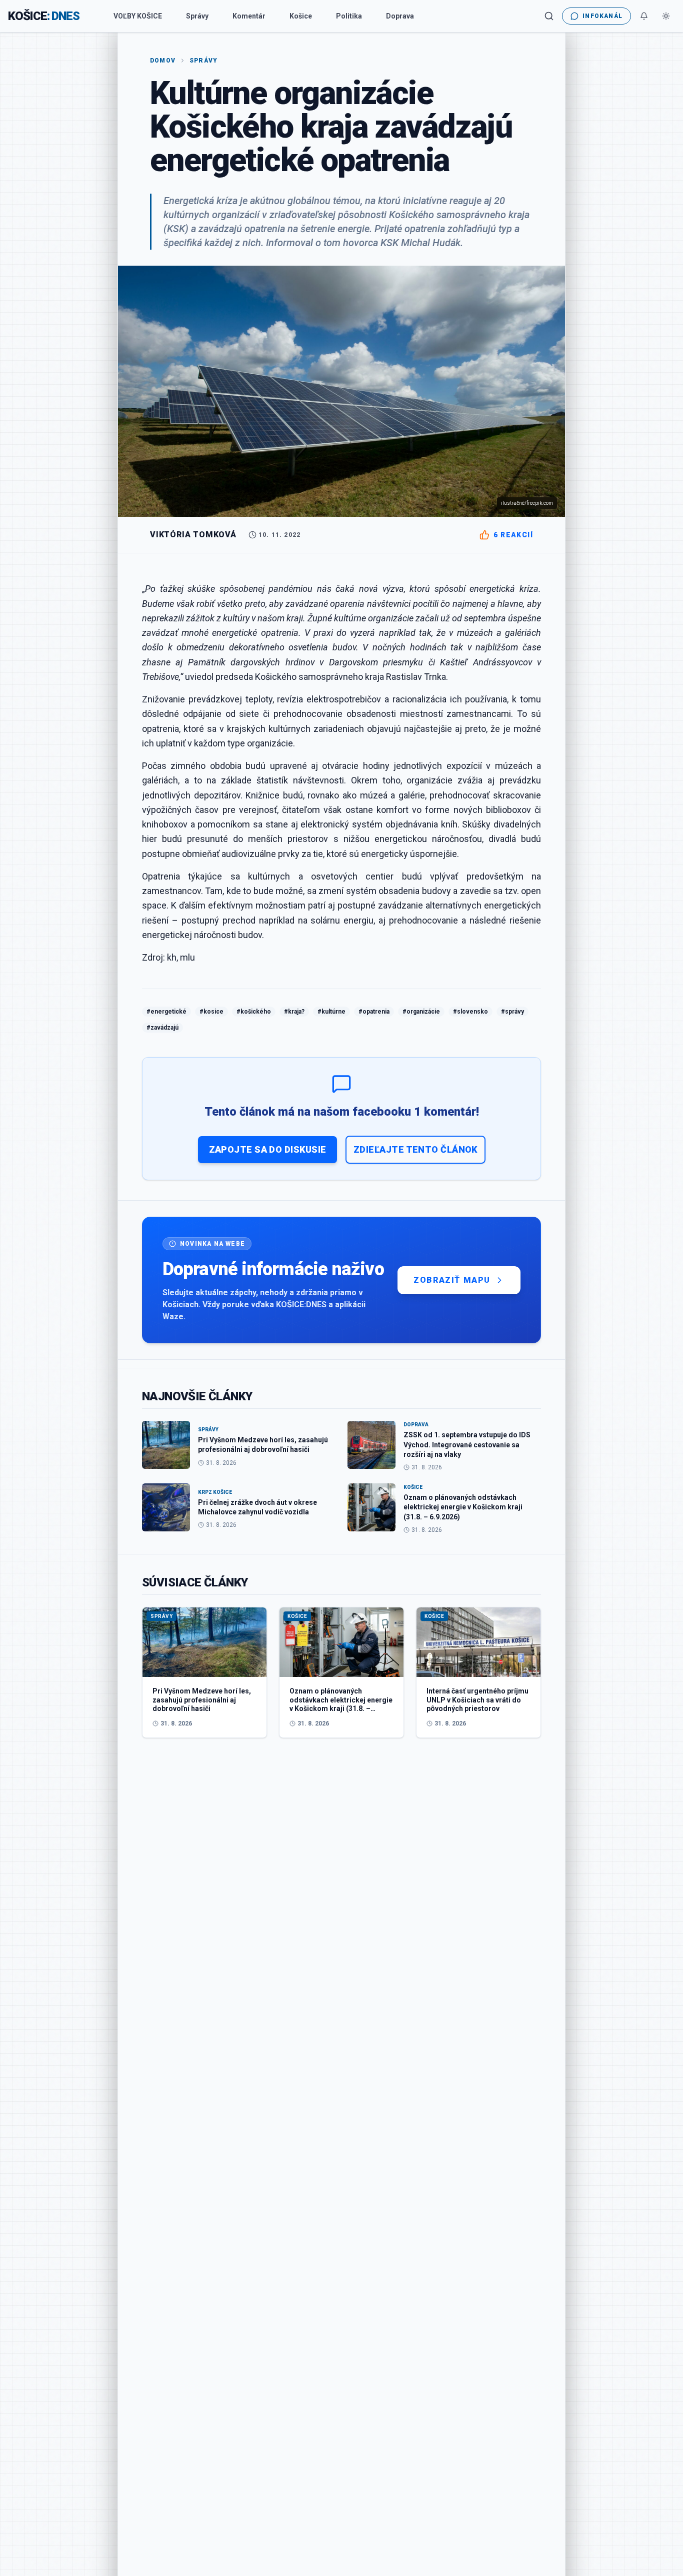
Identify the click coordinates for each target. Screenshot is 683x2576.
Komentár (249, 16)
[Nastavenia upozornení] (644, 16)
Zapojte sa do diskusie (268, 1149)
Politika (349, 16)
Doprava (400, 16)
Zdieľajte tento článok (415, 1149)
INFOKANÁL (602, 16)
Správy (197, 16)
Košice (301, 16)
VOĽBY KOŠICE (138, 16)
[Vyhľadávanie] (549, 16)
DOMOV (163, 61)
